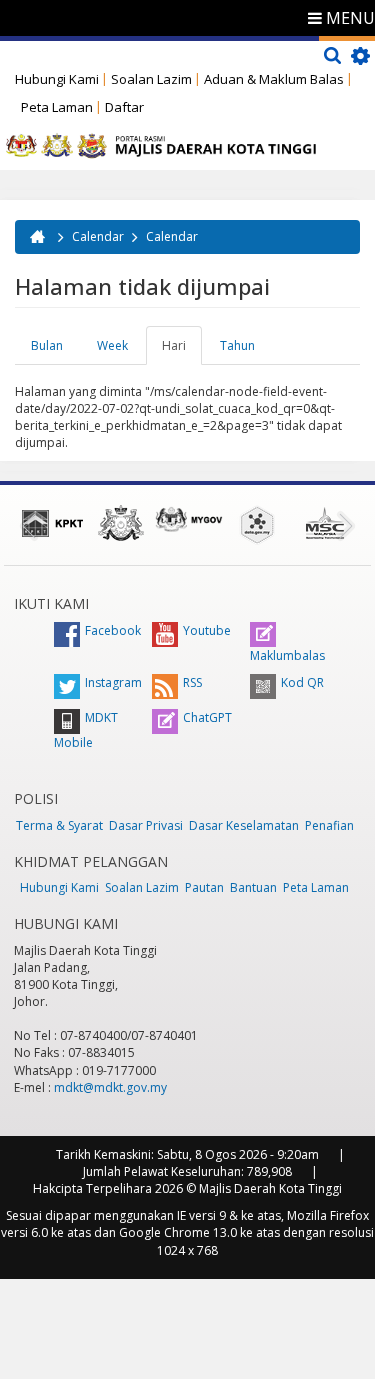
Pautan (204, 887)
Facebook (113, 630)
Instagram (113, 682)
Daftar (124, 107)
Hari (182, 351)
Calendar (98, 236)
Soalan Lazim (151, 79)
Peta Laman (57, 107)
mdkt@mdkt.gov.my (110, 1087)
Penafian (329, 825)
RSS (192, 682)
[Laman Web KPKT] (53, 523)
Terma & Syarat (59, 825)
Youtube (207, 630)
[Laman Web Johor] (121, 523)
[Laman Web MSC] (325, 523)
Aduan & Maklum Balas (274, 79)
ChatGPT (207, 717)
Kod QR (302, 682)
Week (112, 345)
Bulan (47, 345)
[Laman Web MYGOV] (189, 519)
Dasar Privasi (146, 825)
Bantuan (253, 887)
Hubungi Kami (57, 79)
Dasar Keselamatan (244, 825)
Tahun (237, 345)
